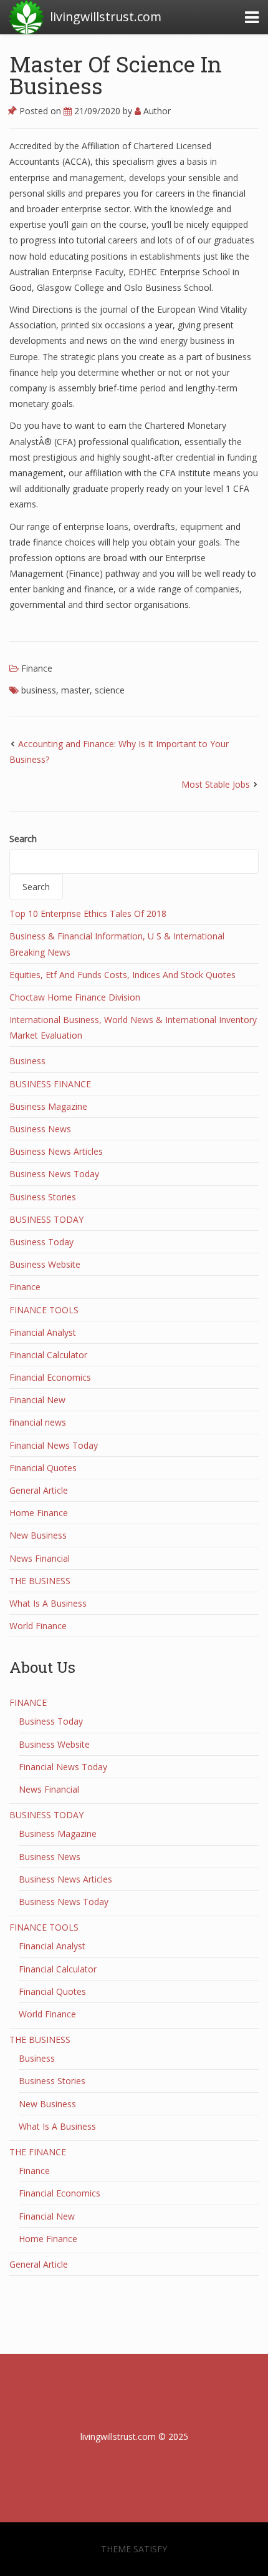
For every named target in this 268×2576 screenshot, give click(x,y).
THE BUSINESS (40, 1581)
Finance (37, 668)
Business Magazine (48, 1106)
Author (156, 111)
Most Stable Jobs (216, 784)
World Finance (38, 1626)
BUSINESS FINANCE (50, 1084)
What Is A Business (48, 1603)
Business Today (41, 1242)
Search (23, 839)
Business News (40, 1129)
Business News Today (54, 1174)
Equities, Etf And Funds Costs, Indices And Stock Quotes (122, 975)
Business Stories (43, 1197)
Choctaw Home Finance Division (75, 997)
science (110, 690)
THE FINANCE (38, 2152)
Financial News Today (54, 1445)
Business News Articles (56, 1151)
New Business (38, 1535)
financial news (38, 1422)
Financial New (37, 1400)
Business (27, 1061)
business (39, 690)
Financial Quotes (43, 1468)
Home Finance (39, 1513)
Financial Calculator (48, 1355)
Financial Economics (50, 1377)
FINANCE (28, 1702)
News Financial (40, 1558)
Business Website (45, 1264)
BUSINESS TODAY (46, 1219)
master (75, 690)
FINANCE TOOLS (44, 1310)
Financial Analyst (43, 1332)
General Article (39, 1490)
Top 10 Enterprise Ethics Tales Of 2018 (88, 913)
